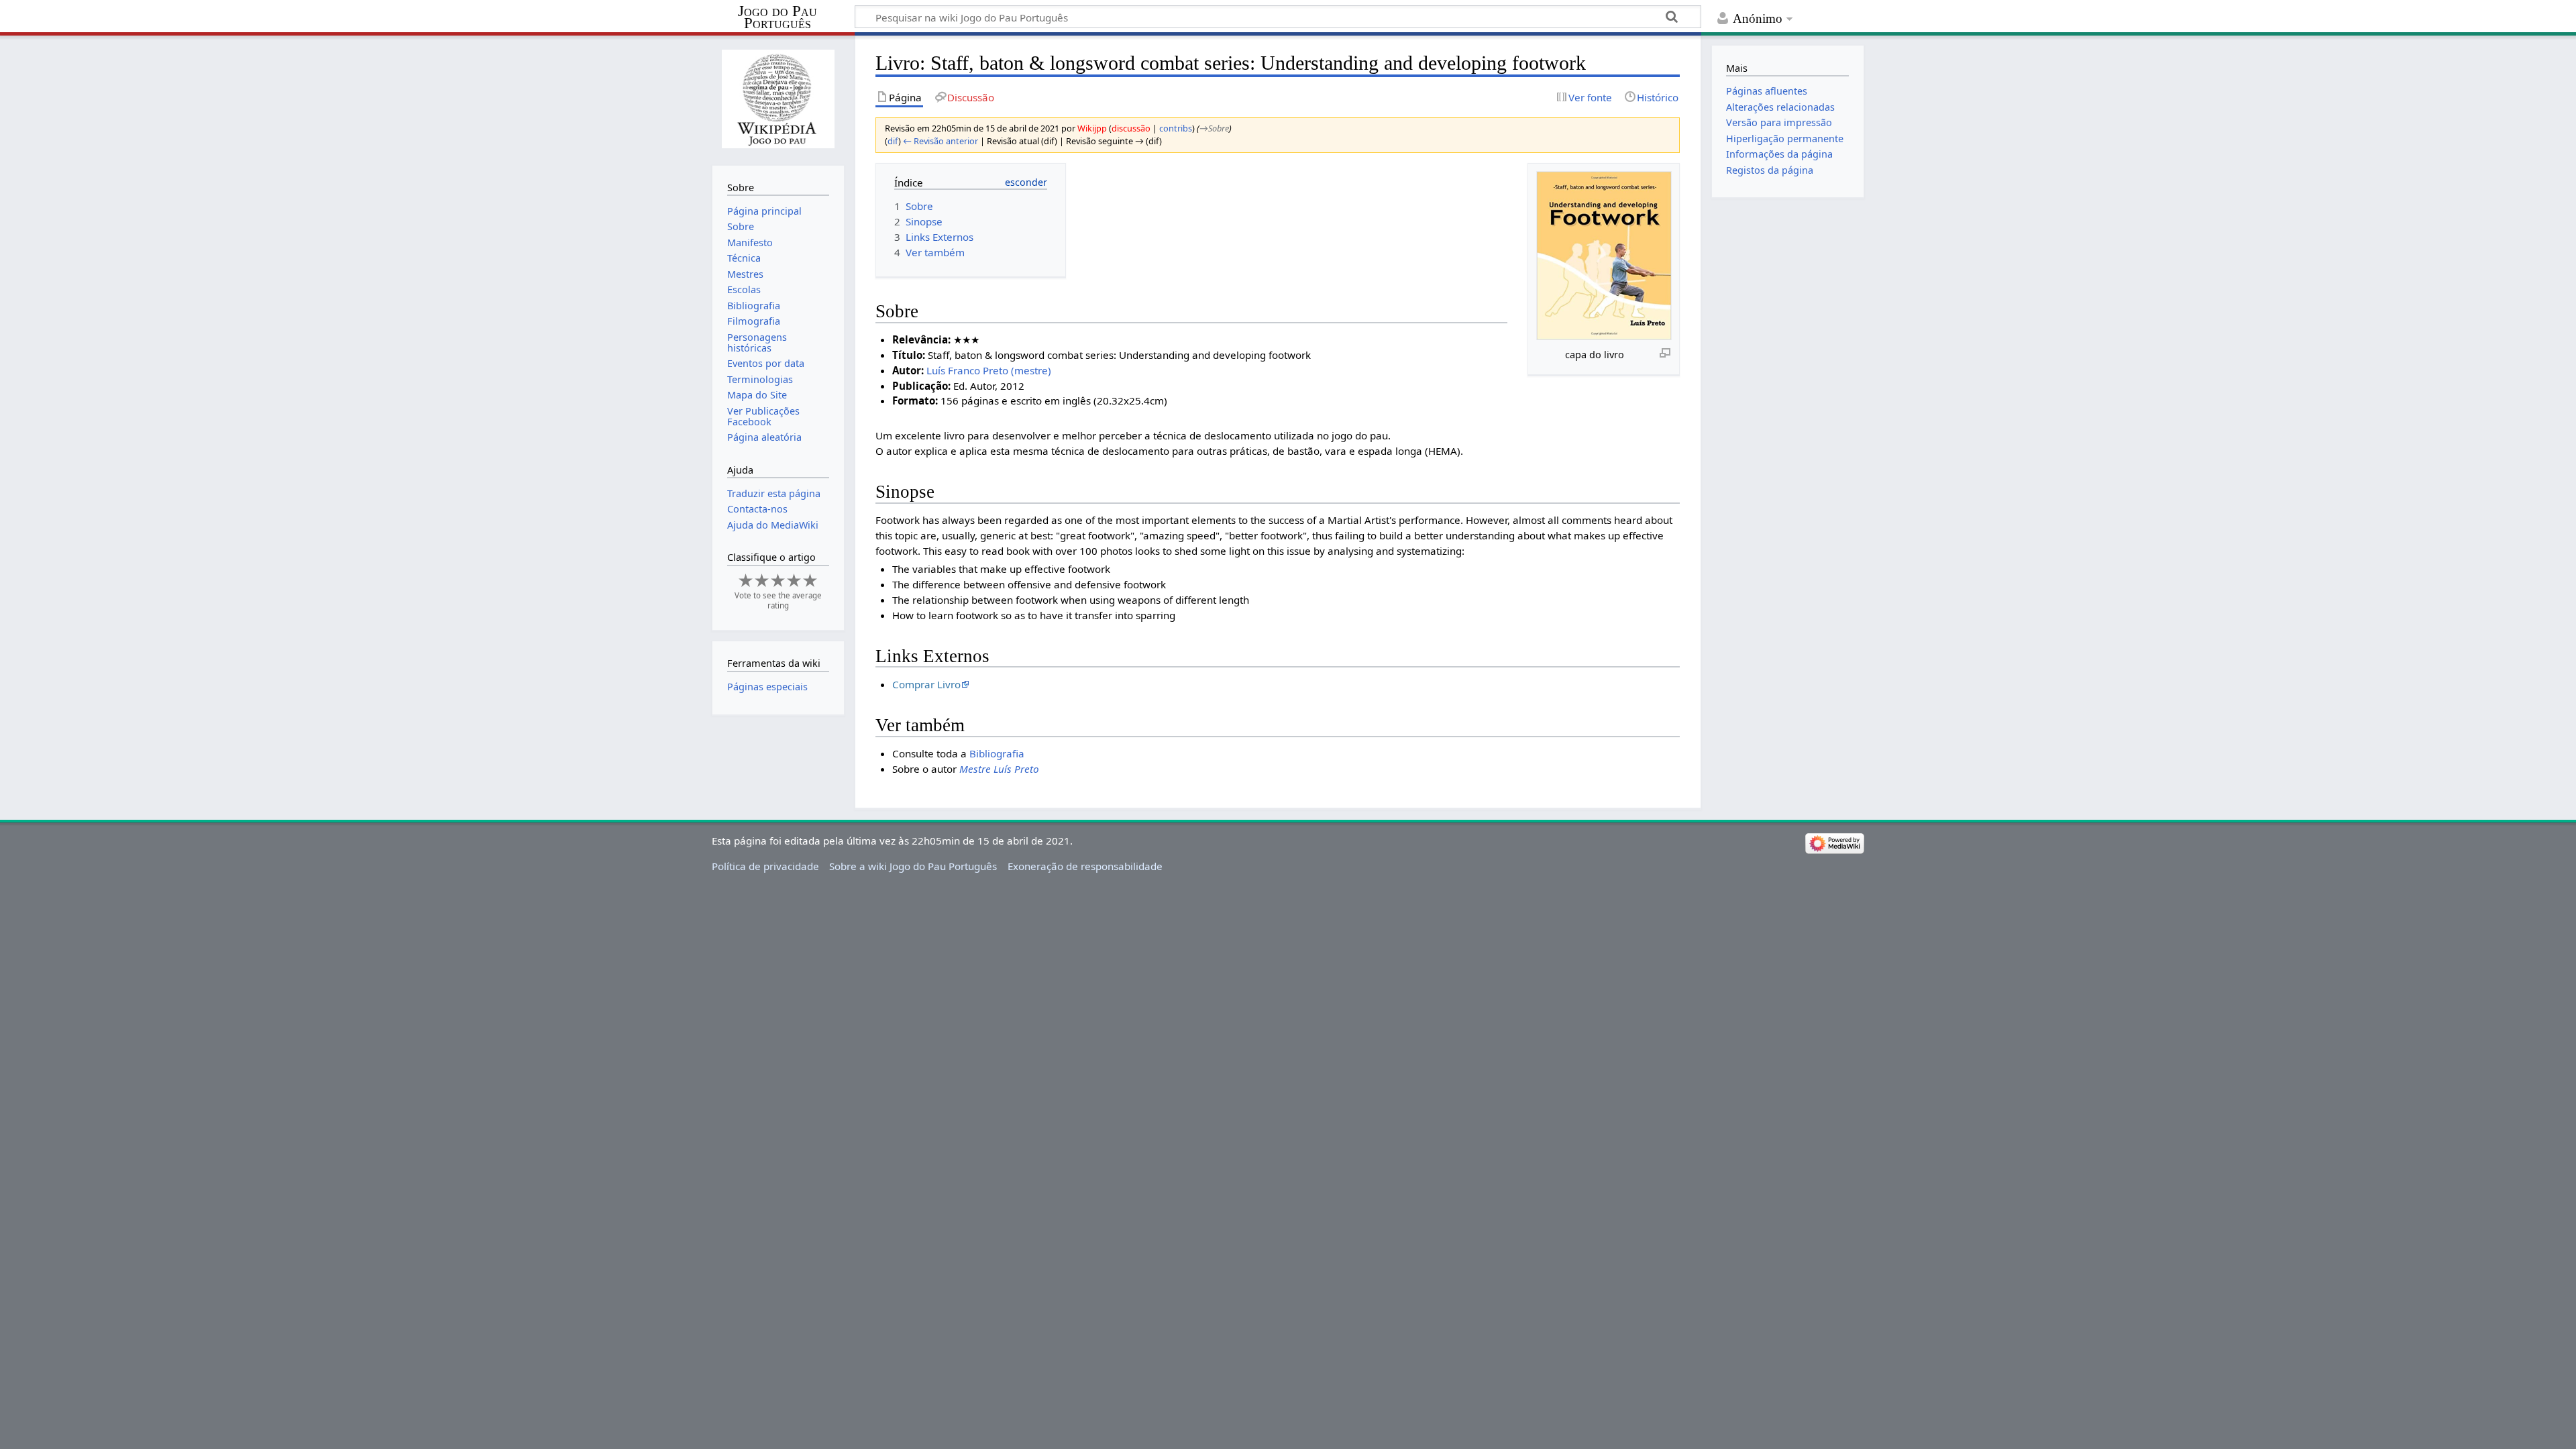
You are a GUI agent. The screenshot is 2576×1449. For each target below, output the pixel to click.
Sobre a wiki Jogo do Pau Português (913, 866)
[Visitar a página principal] (778, 99)
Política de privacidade (765, 866)
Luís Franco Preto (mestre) (989, 370)
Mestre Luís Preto (999, 769)
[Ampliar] (1665, 352)
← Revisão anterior (941, 141)
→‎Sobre (1214, 128)
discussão (1131, 128)
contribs (1176, 128)
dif (893, 141)
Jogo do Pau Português (777, 17)
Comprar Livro (926, 684)
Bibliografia (997, 753)
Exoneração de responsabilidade (1085, 866)
